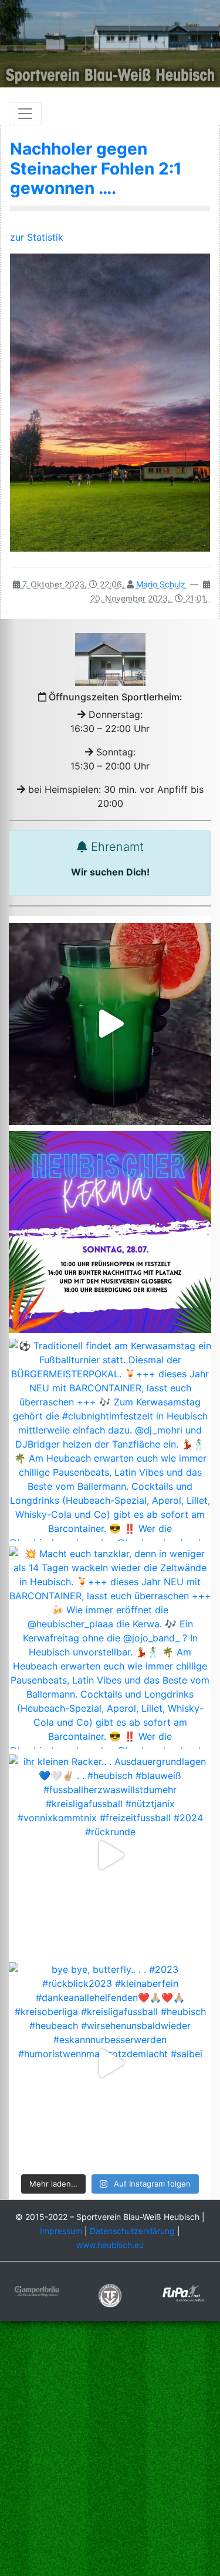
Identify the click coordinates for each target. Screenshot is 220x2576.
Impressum (61, 2231)
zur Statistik (37, 237)
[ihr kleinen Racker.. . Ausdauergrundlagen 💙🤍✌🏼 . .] (110, 1855)
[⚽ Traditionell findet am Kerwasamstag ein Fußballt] (110, 1440)
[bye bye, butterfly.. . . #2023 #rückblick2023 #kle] (110, 2063)
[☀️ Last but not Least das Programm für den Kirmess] (110, 1232)
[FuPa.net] (183, 2292)
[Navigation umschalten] (25, 114)
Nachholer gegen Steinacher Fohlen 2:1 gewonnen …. (96, 168)
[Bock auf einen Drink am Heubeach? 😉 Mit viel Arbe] (110, 1024)
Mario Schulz (161, 584)
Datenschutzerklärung (132, 2231)
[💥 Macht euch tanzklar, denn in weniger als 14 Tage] (110, 1648)
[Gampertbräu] (37, 2290)
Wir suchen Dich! (110, 872)
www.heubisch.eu (110, 2245)
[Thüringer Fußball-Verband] (110, 2295)
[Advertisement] (110, 2450)
